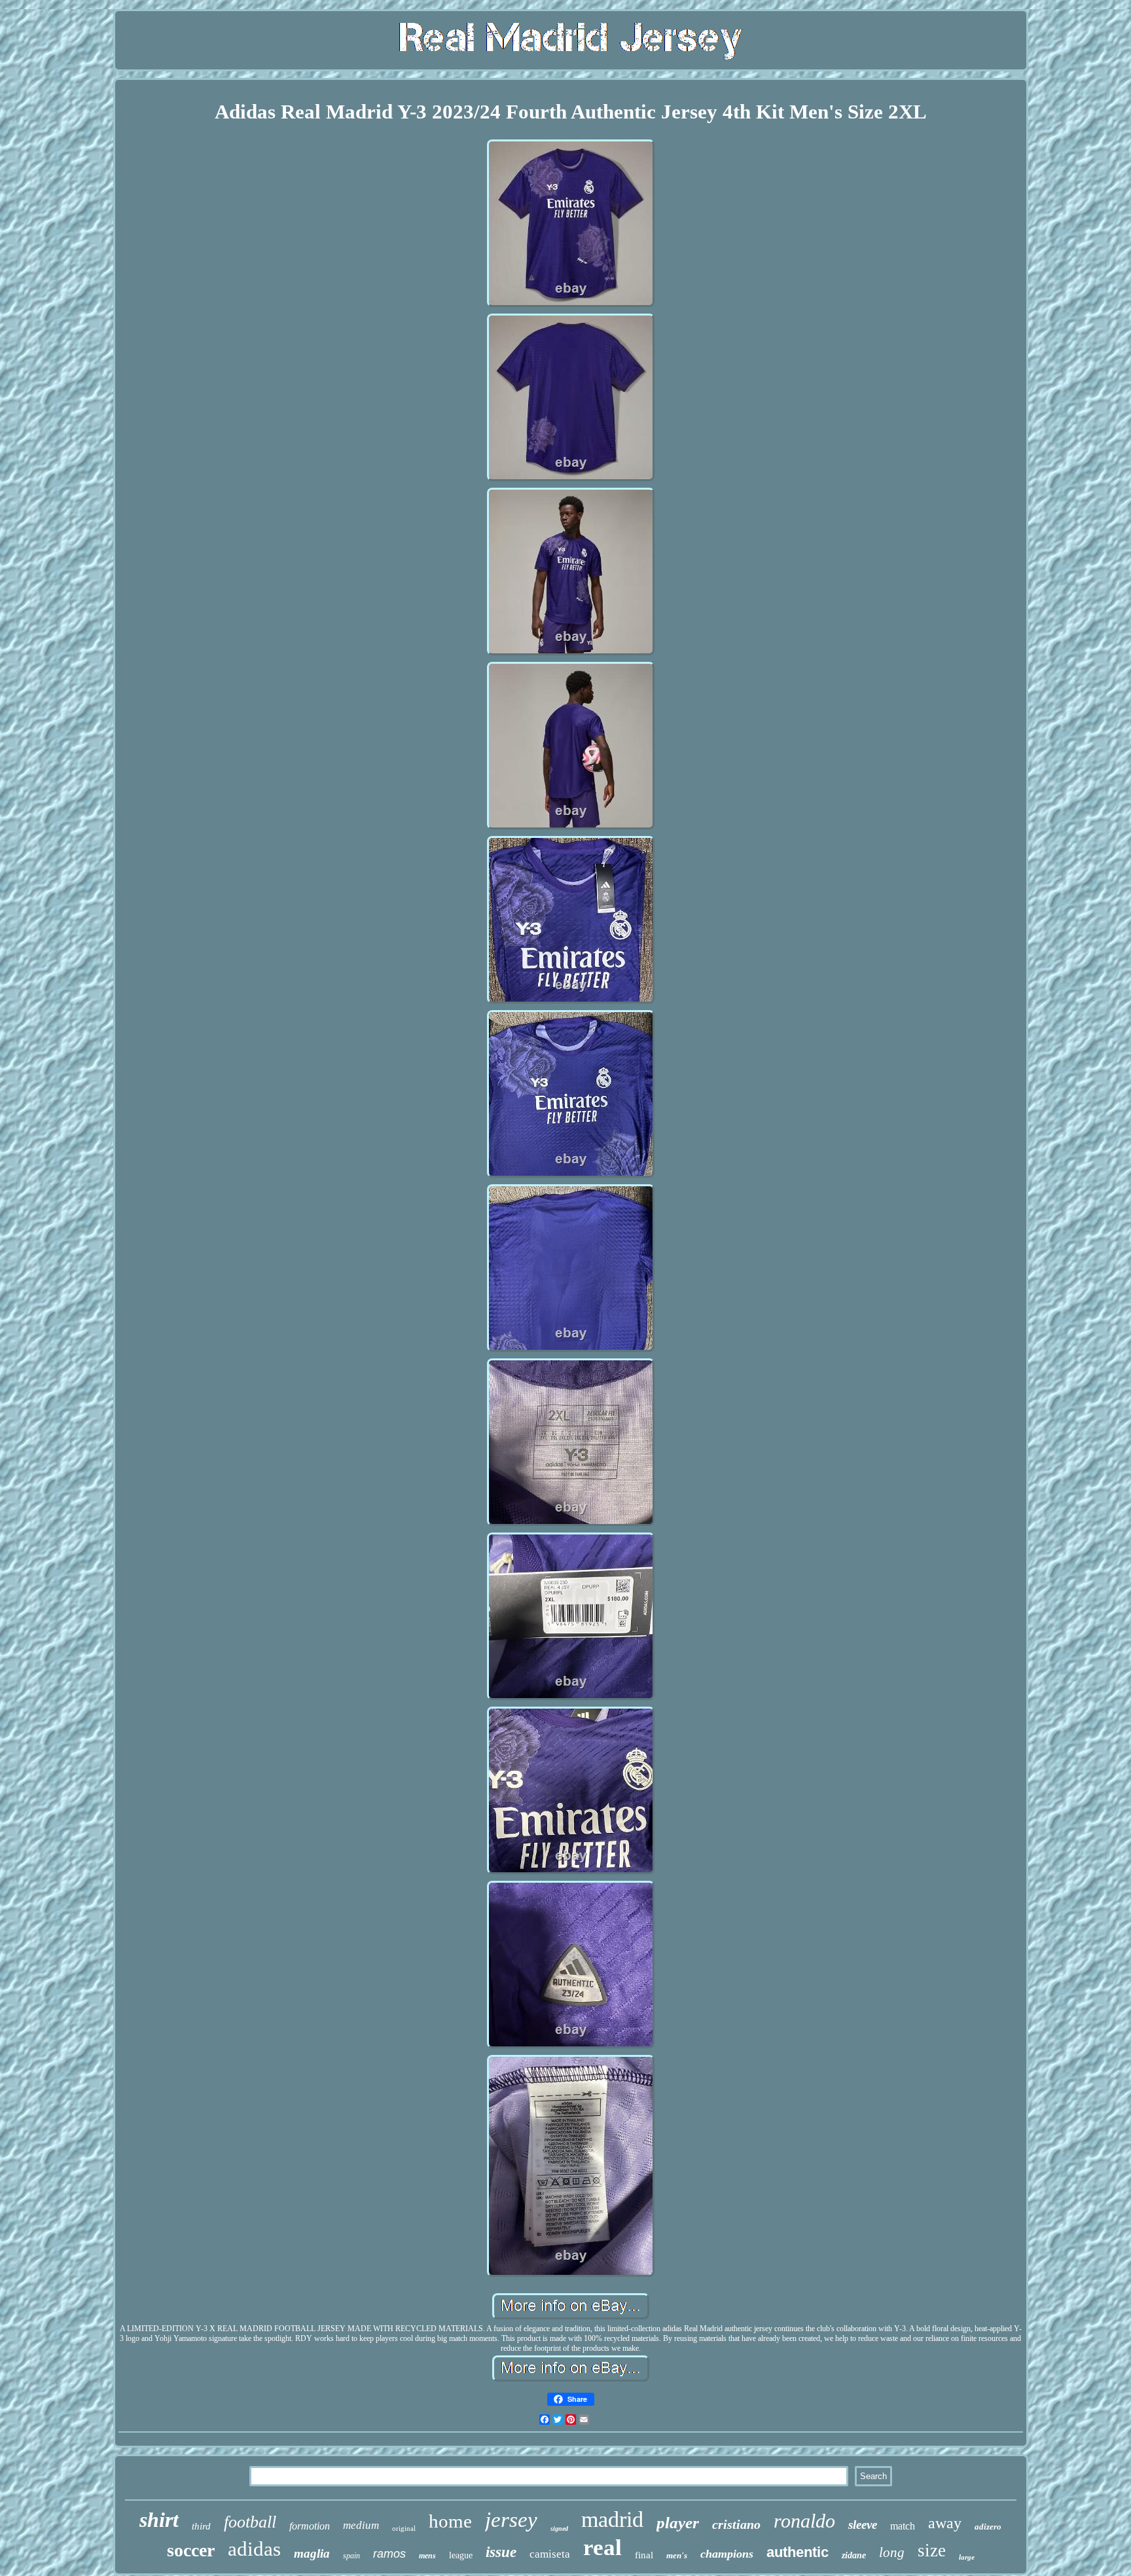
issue (501, 2552)
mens (427, 2556)
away (945, 2523)
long (892, 2552)
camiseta (550, 2554)
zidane (854, 2555)
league (461, 2555)
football (250, 2522)
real (602, 2548)
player (678, 2523)
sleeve (863, 2525)
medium (361, 2525)
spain (351, 2556)
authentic (798, 2552)
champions (727, 2554)
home (450, 2521)
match (903, 2526)
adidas (254, 2549)
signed (559, 2529)
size (932, 2550)
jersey (511, 2520)
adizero (988, 2527)
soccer (191, 2550)
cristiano (736, 2524)
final (644, 2555)
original (404, 2528)
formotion (310, 2526)
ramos (389, 2554)
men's (677, 2555)
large (967, 2557)
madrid (612, 2519)
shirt (159, 2520)
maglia (312, 2553)
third (201, 2526)
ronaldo (804, 2521)
